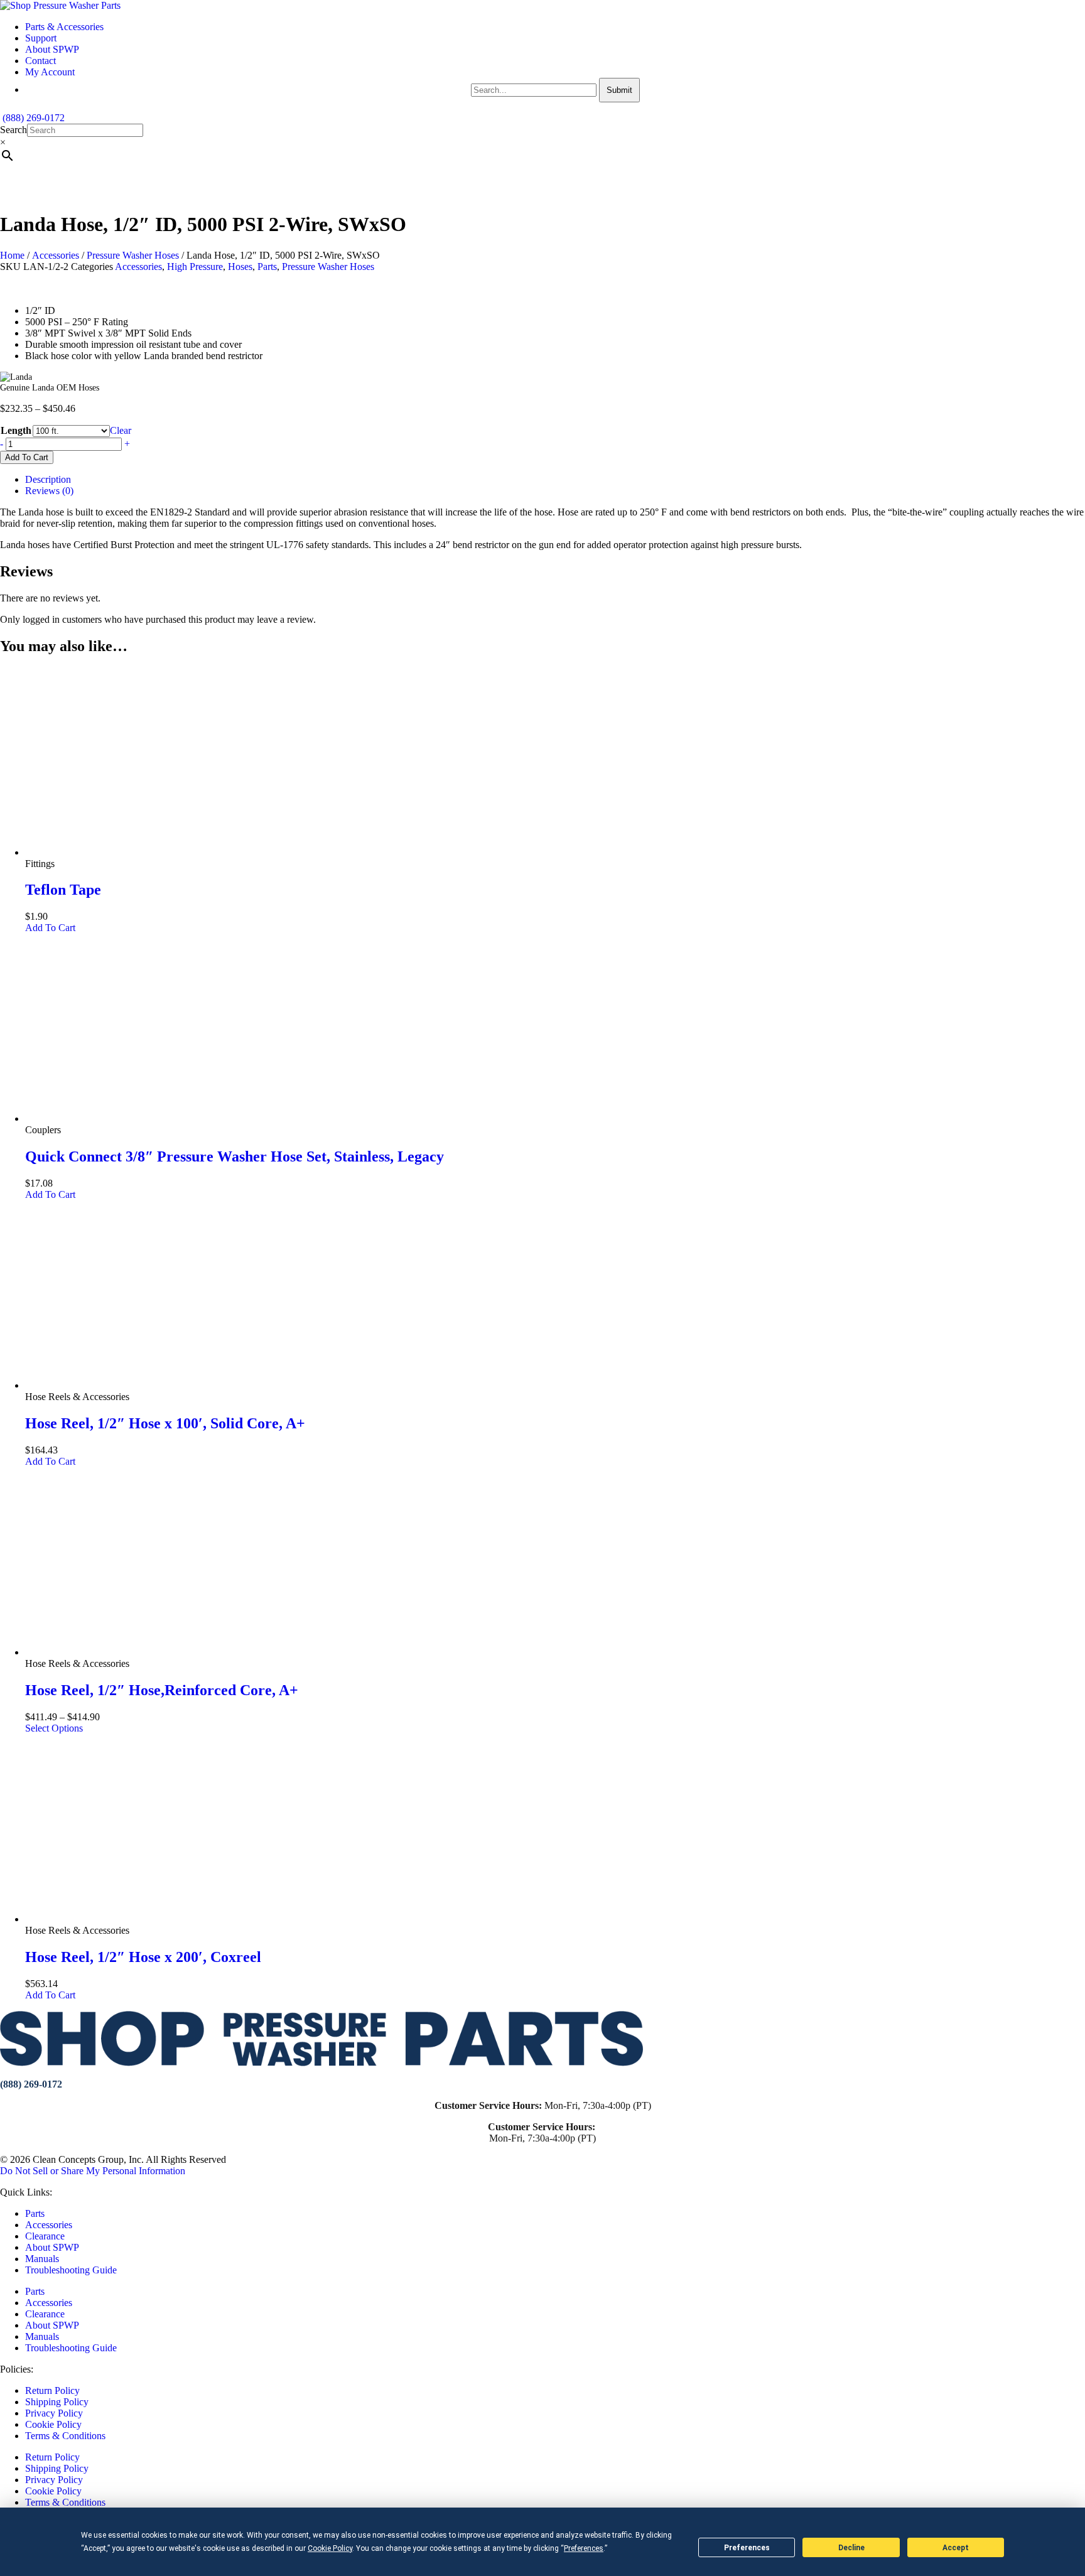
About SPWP (52, 49)
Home (12, 255)
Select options (54, 1728)
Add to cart (27, 457)
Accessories (56, 255)
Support (41, 38)
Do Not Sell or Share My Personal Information (93, 2171)
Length (16, 430)
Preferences (747, 2548)
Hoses (240, 267)
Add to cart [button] (50, 928)
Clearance (45, 2236)
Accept (956, 2548)
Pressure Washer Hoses (133, 255)
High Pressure (195, 267)
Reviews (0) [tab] (49, 491)
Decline (851, 2548)
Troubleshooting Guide (71, 2270)
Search (13, 130)
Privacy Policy (54, 2413)
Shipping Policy (57, 2402)
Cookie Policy (53, 2424)
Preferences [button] (584, 2548)
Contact (40, 61)
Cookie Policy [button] (330, 2548)
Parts (267, 267)
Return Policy (52, 2390)
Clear (121, 430)
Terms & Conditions (65, 2436)
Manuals (42, 2259)
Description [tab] (48, 479)
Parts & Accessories (64, 27)
